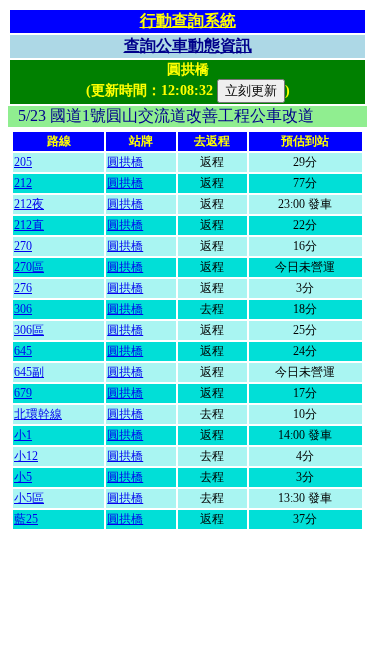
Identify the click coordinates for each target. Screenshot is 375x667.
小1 (23, 435)
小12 (26, 456)
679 (23, 393)
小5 (23, 477)
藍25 (26, 519)
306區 (29, 330)
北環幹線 (38, 414)
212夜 (29, 204)
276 (23, 288)
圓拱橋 (125, 162)
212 (23, 183)
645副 (29, 372)
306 (23, 309)
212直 (29, 225)
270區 (29, 267)
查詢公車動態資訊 (188, 45)
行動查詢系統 (188, 20)
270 (23, 246)
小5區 (29, 498)
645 (23, 351)
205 (23, 162)
